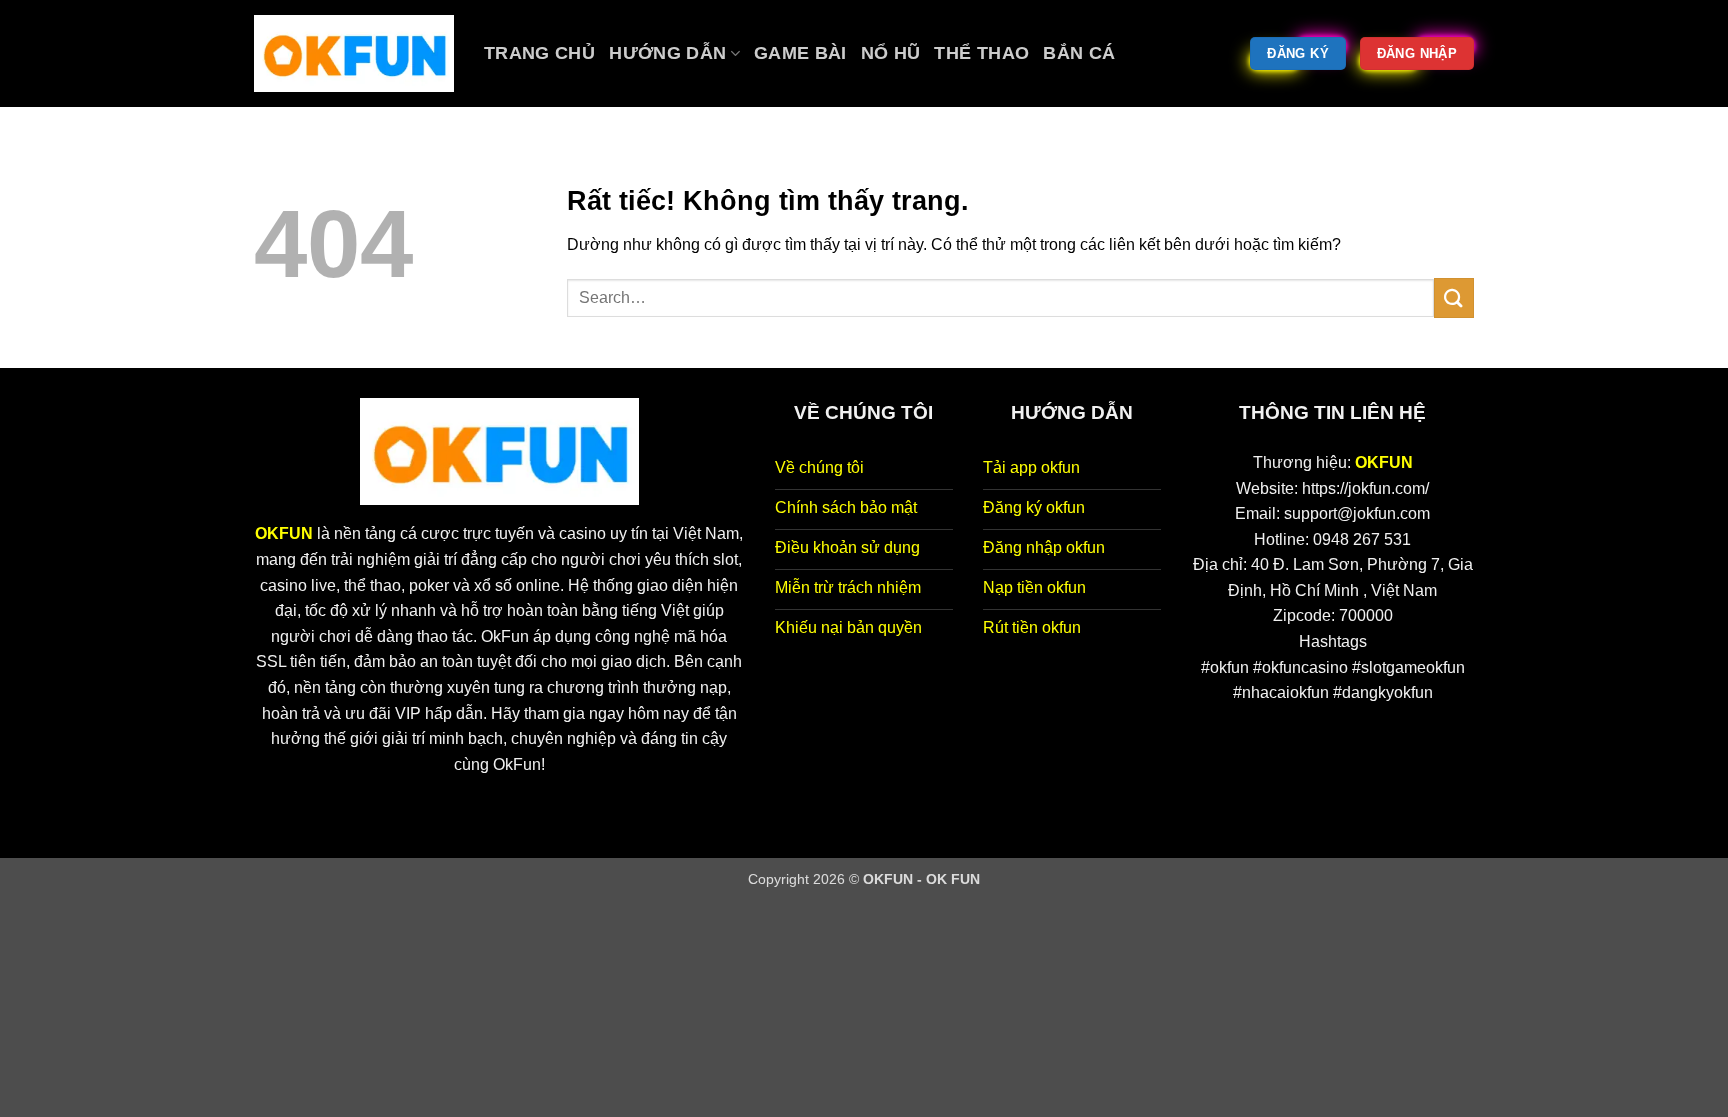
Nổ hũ (891, 53)
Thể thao (981, 53)
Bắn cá (1079, 53)
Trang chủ (539, 53)
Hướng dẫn (667, 53)
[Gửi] (1454, 297)
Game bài (800, 53)
